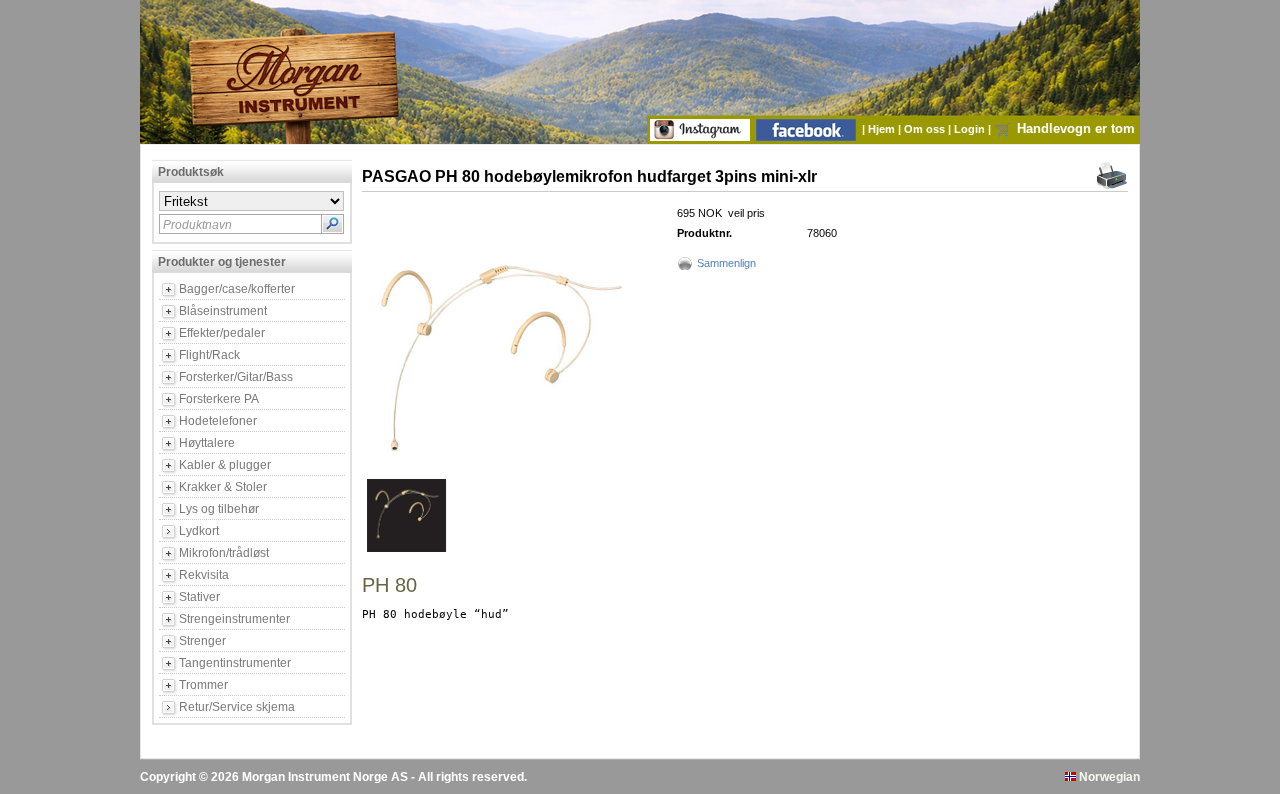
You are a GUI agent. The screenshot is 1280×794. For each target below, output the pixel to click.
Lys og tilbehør (219, 509)
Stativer (199, 597)
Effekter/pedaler (222, 333)
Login (971, 129)
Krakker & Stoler (223, 487)
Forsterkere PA (219, 399)
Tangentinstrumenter (235, 663)
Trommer (203, 685)
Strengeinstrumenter (234, 619)
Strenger (202, 641)
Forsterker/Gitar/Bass (236, 377)
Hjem (883, 129)
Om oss (926, 129)
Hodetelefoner (218, 421)
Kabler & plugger (225, 465)
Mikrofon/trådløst (224, 553)
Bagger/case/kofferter (237, 289)
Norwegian (1108, 777)
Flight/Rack (209, 355)
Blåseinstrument (223, 311)
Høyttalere (207, 443)
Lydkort (199, 531)
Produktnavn (197, 225)
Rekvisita (204, 575)
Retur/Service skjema (237, 707)
